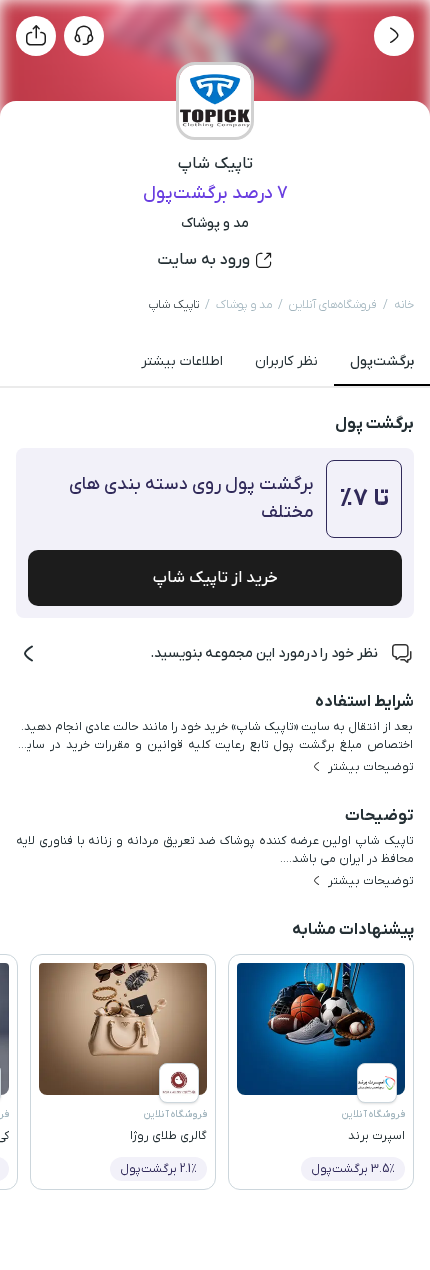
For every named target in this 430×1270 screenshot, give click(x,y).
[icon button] (394, 36)
